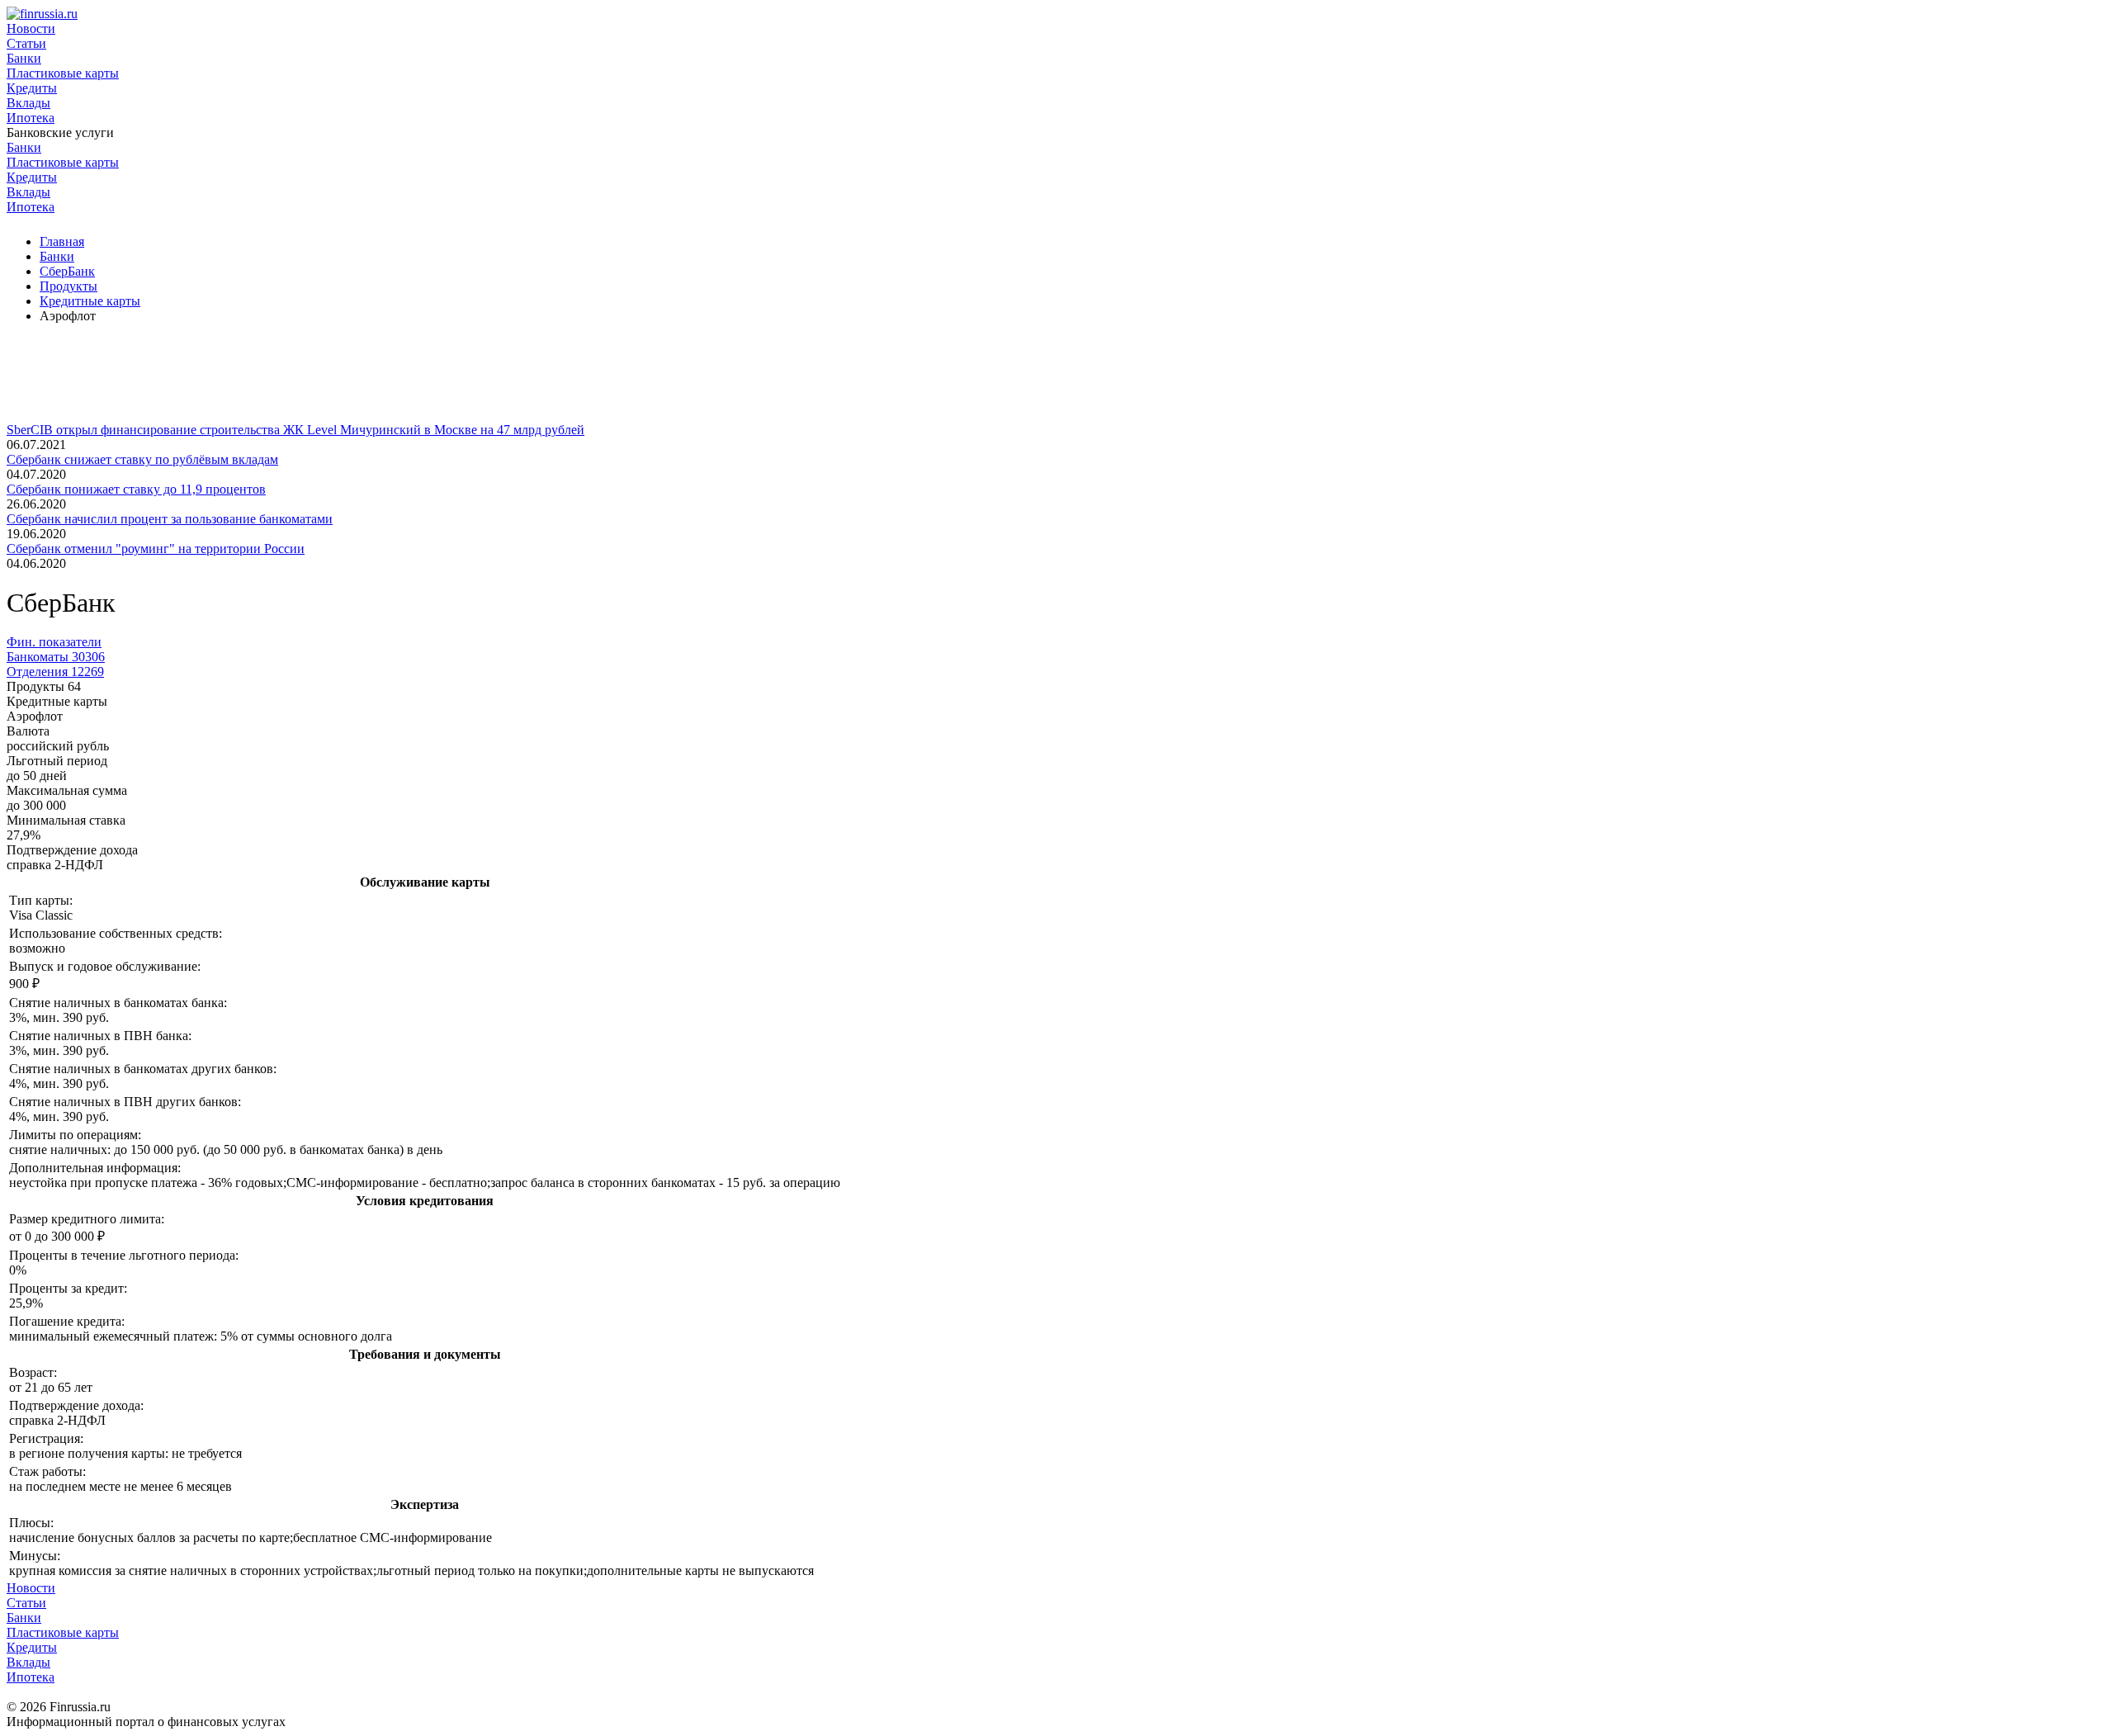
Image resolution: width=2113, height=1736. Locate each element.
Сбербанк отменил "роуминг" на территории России (156, 549)
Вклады (28, 103)
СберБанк (67, 271)
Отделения (55, 672)
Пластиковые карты (63, 73)
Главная (62, 241)
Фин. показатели (54, 642)
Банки (24, 58)
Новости (31, 28)
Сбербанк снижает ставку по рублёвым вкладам (142, 459)
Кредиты (32, 88)
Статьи (26, 43)
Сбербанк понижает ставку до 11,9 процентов (136, 489)
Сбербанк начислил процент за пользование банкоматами (170, 519)
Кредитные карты (90, 301)
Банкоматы (56, 657)
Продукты (69, 286)
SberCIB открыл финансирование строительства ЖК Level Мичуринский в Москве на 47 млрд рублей (295, 430)
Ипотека (31, 118)
